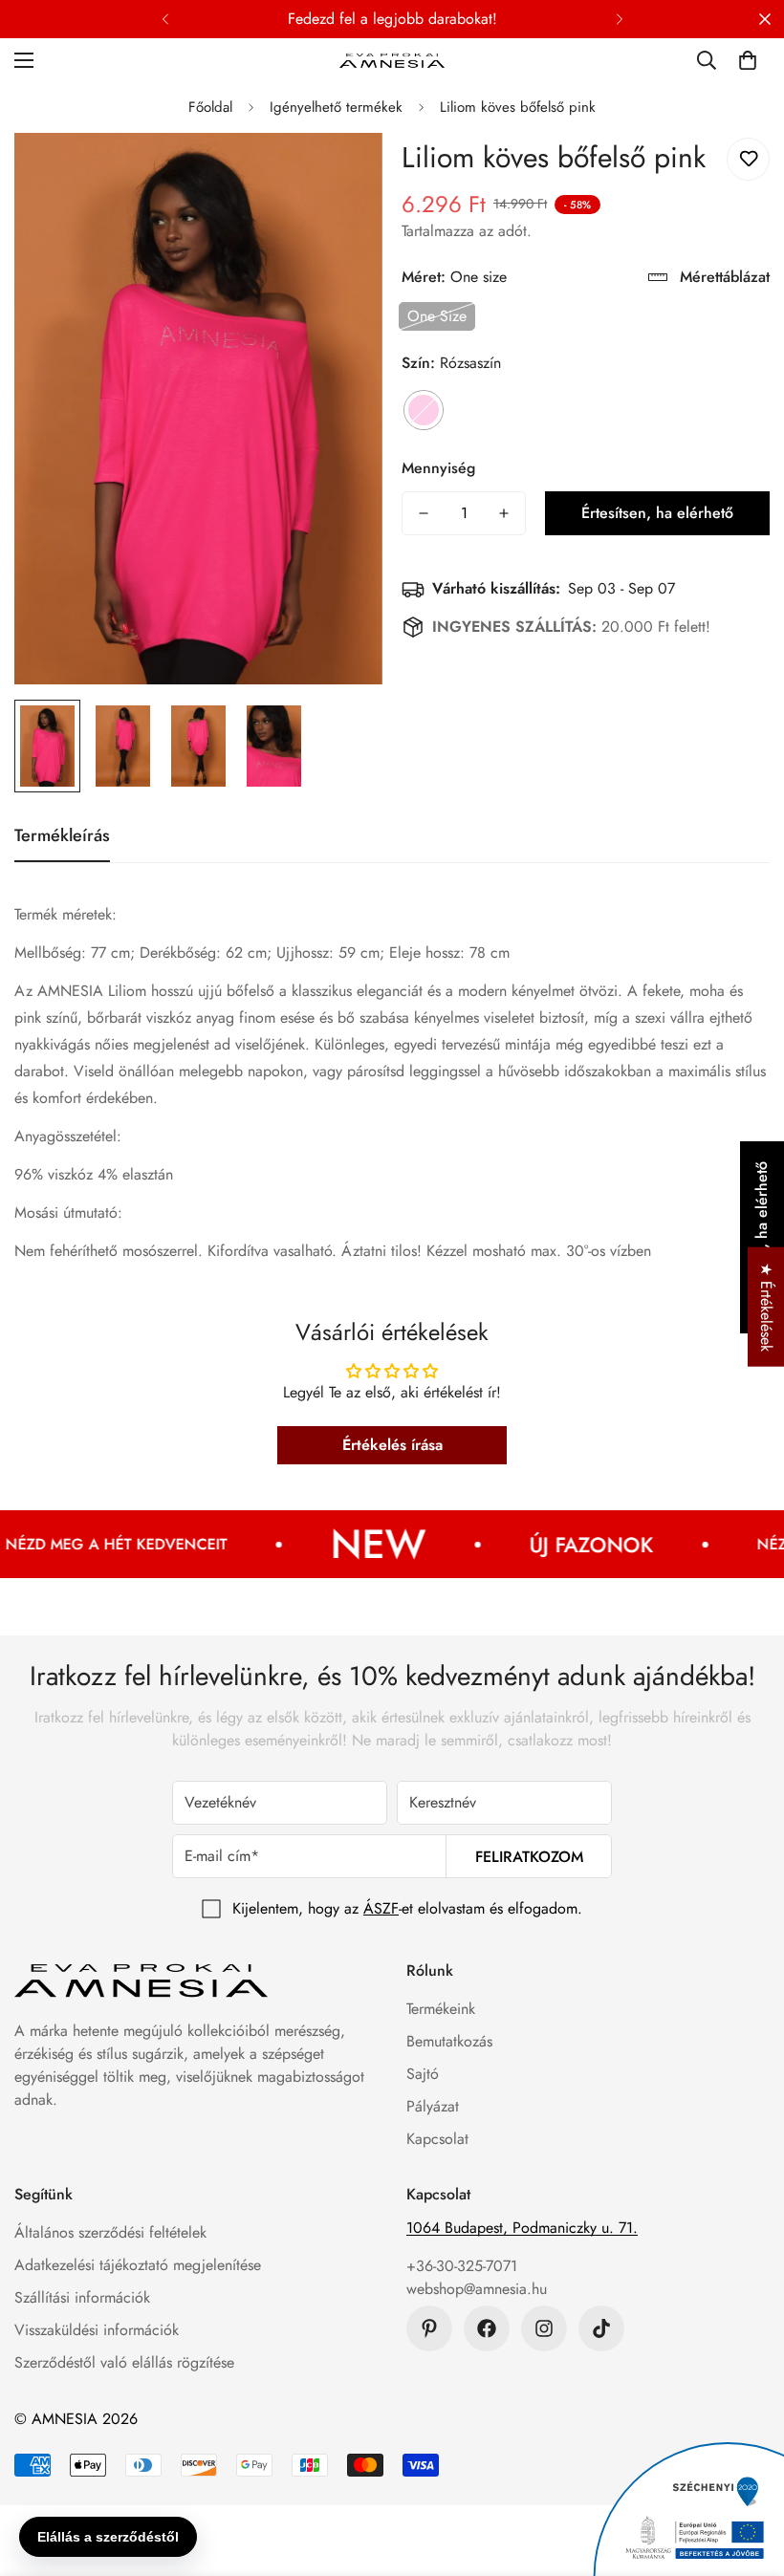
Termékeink (441, 2009)
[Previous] (165, 19)
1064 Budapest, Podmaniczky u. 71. (522, 2228)
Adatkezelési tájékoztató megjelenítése (138, 2265)
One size (437, 316)
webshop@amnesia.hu (477, 2289)
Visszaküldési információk (97, 2330)
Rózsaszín (424, 410)
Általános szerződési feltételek (110, 2232)
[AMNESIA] (392, 60)
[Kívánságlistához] (748, 159)
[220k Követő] (487, 2328)
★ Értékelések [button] (766, 1306)
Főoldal (210, 107)
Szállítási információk (82, 2297)
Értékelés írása (392, 1445)
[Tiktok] (601, 2328)
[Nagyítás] (342, 173)
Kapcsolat (437, 2139)
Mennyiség (438, 468)
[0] (748, 60)
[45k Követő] (544, 2328)
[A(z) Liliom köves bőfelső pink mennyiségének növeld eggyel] (504, 513)
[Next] (619, 19)
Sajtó (423, 2074)
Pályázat (433, 2106)
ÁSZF (381, 1908)
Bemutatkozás (449, 2041)
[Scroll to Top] (747, 2472)
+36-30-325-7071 (462, 2266)
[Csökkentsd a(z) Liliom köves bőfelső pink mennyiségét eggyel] (424, 513)
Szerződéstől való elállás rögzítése (124, 2362)
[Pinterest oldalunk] (429, 2328)
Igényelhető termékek (336, 107)
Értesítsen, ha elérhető (657, 513)
